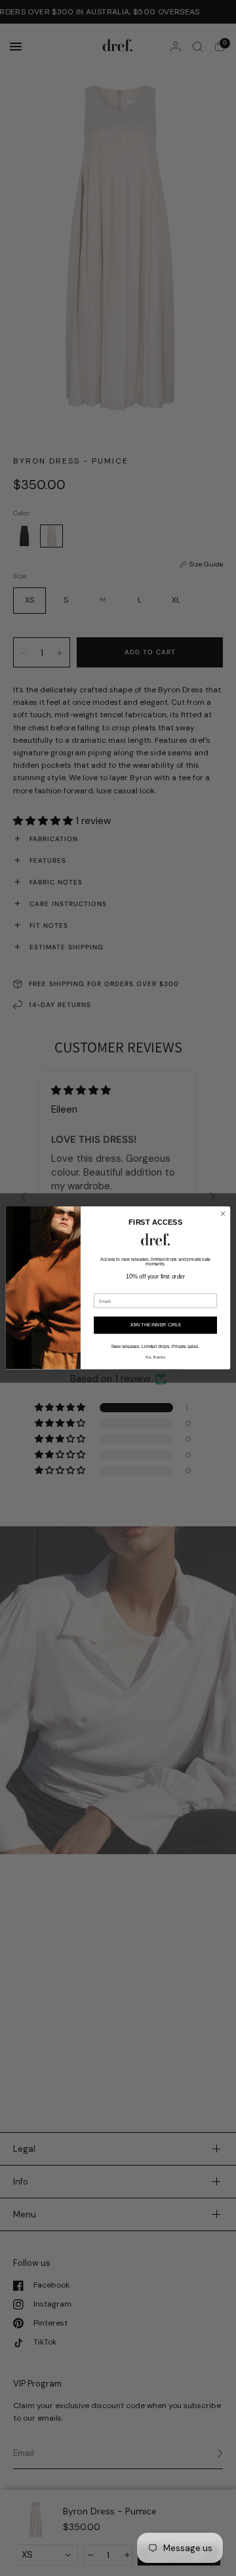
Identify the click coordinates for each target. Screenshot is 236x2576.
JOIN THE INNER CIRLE (156, 1325)
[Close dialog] (223, 1214)
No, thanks (155, 1357)
